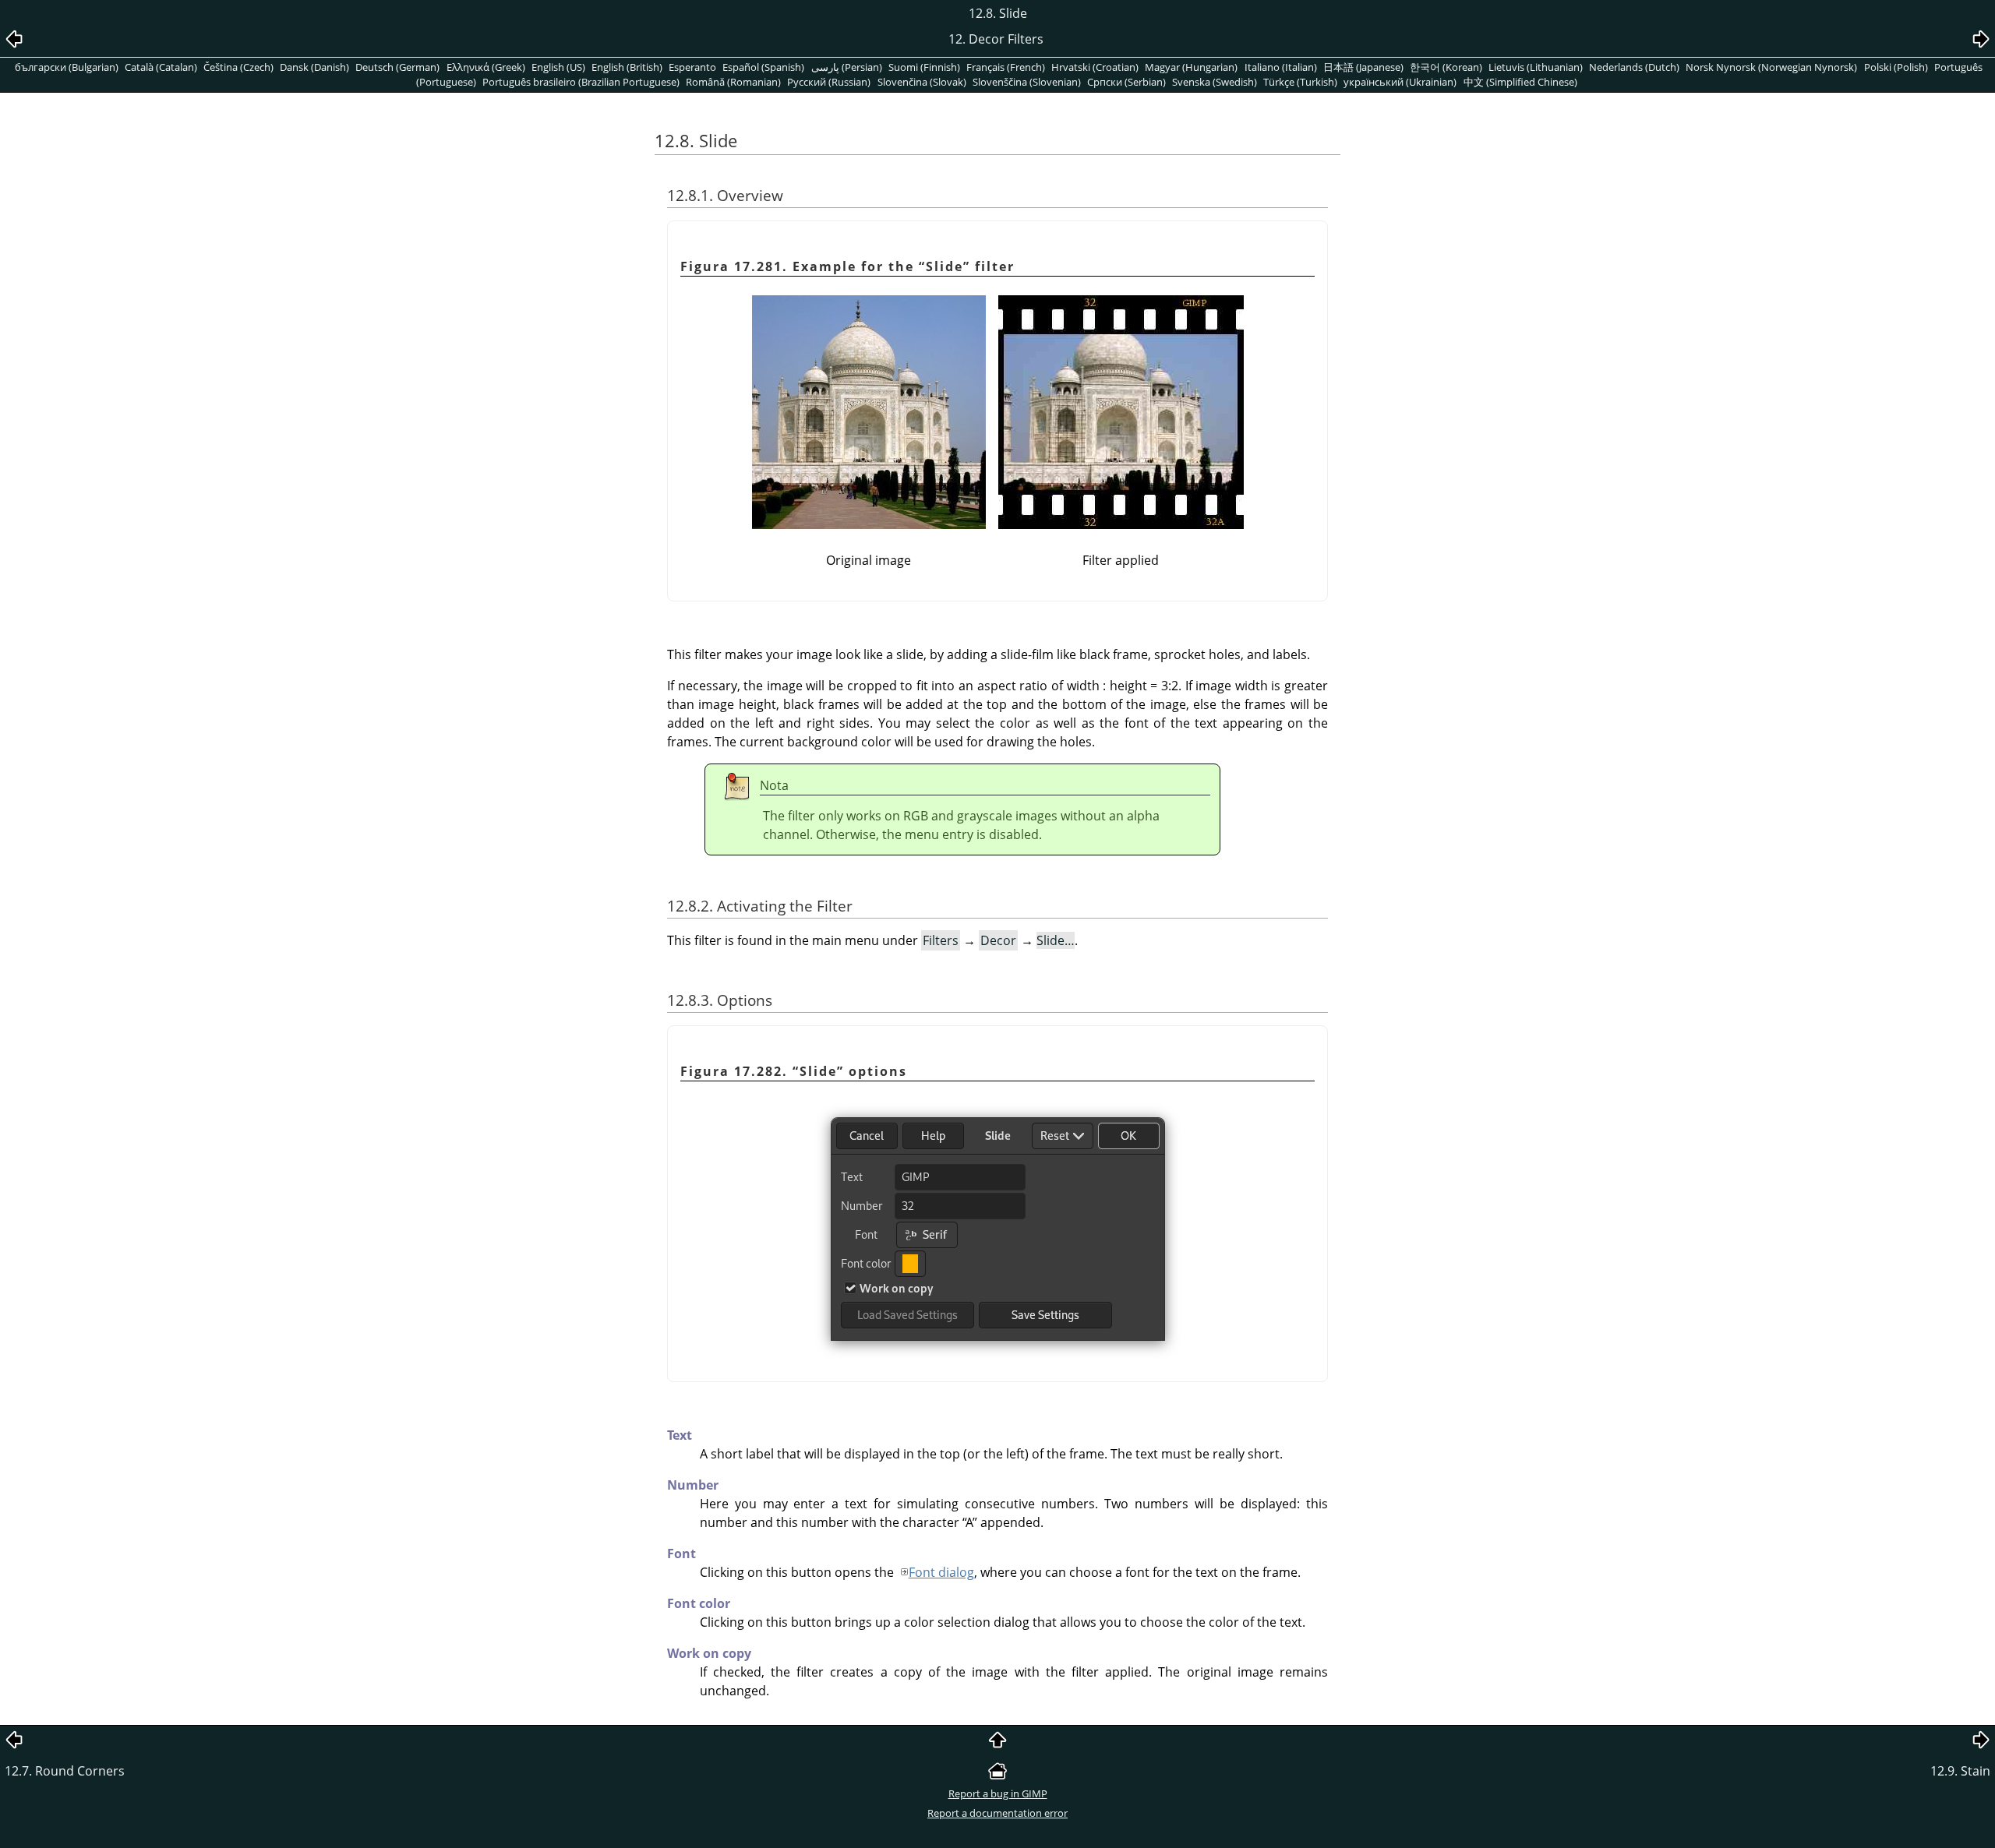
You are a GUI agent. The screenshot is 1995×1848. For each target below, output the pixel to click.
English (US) (558, 67)
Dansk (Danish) (314, 67)
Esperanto (692, 67)
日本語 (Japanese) (1363, 67)
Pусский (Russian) (829, 82)
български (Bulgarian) (67, 67)
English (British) (627, 67)
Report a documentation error (997, 1813)
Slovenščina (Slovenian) (1027, 82)
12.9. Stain (1960, 1771)
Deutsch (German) (397, 67)
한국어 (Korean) (1446, 67)
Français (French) (1006, 67)
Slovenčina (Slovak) (922, 82)
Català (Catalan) (161, 67)
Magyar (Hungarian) (1191, 67)
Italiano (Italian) (1281, 67)
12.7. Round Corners (65, 1771)
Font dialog (941, 1572)
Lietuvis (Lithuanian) (1536, 67)
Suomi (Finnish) (924, 67)
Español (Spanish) (763, 67)
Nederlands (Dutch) (1634, 67)
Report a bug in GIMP (998, 1793)
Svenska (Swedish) (1215, 82)
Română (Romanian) (733, 82)
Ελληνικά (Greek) (486, 67)
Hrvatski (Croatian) (1095, 67)
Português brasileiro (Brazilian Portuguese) (581, 82)
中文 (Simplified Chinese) (1520, 82)
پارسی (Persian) (847, 67)
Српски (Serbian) (1126, 82)
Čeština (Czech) (238, 67)
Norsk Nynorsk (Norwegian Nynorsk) (1771, 67)
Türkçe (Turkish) (1300, 82)
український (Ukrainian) (1400, 82)
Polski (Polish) (1896, 67)
